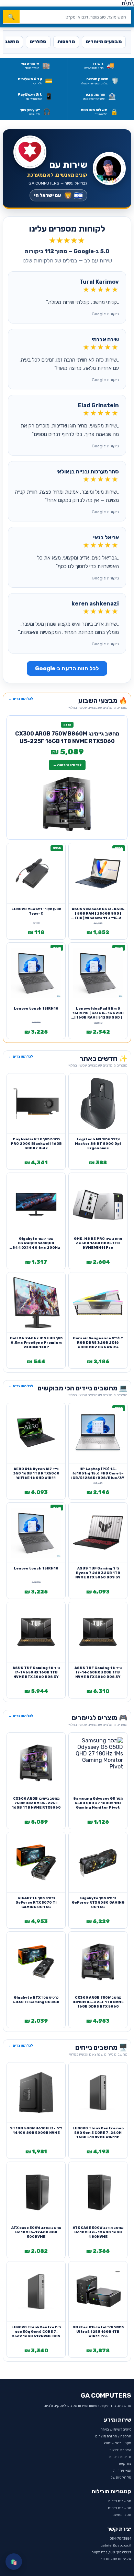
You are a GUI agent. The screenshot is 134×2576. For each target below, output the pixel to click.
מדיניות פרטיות (120, 2457)
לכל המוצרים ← (21, 699)
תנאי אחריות (122, 2471)
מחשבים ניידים (120, 2501)
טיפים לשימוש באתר (116, 2430)
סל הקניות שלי (120, 2478)
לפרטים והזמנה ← (67, 765)
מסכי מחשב (122, 2515)
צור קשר (125, 2464)
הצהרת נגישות (120, 2450)
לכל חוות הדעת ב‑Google (67, 668)
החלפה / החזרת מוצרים (113, 2436)
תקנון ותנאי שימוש (118, 2443)
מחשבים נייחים (120, 2508)
